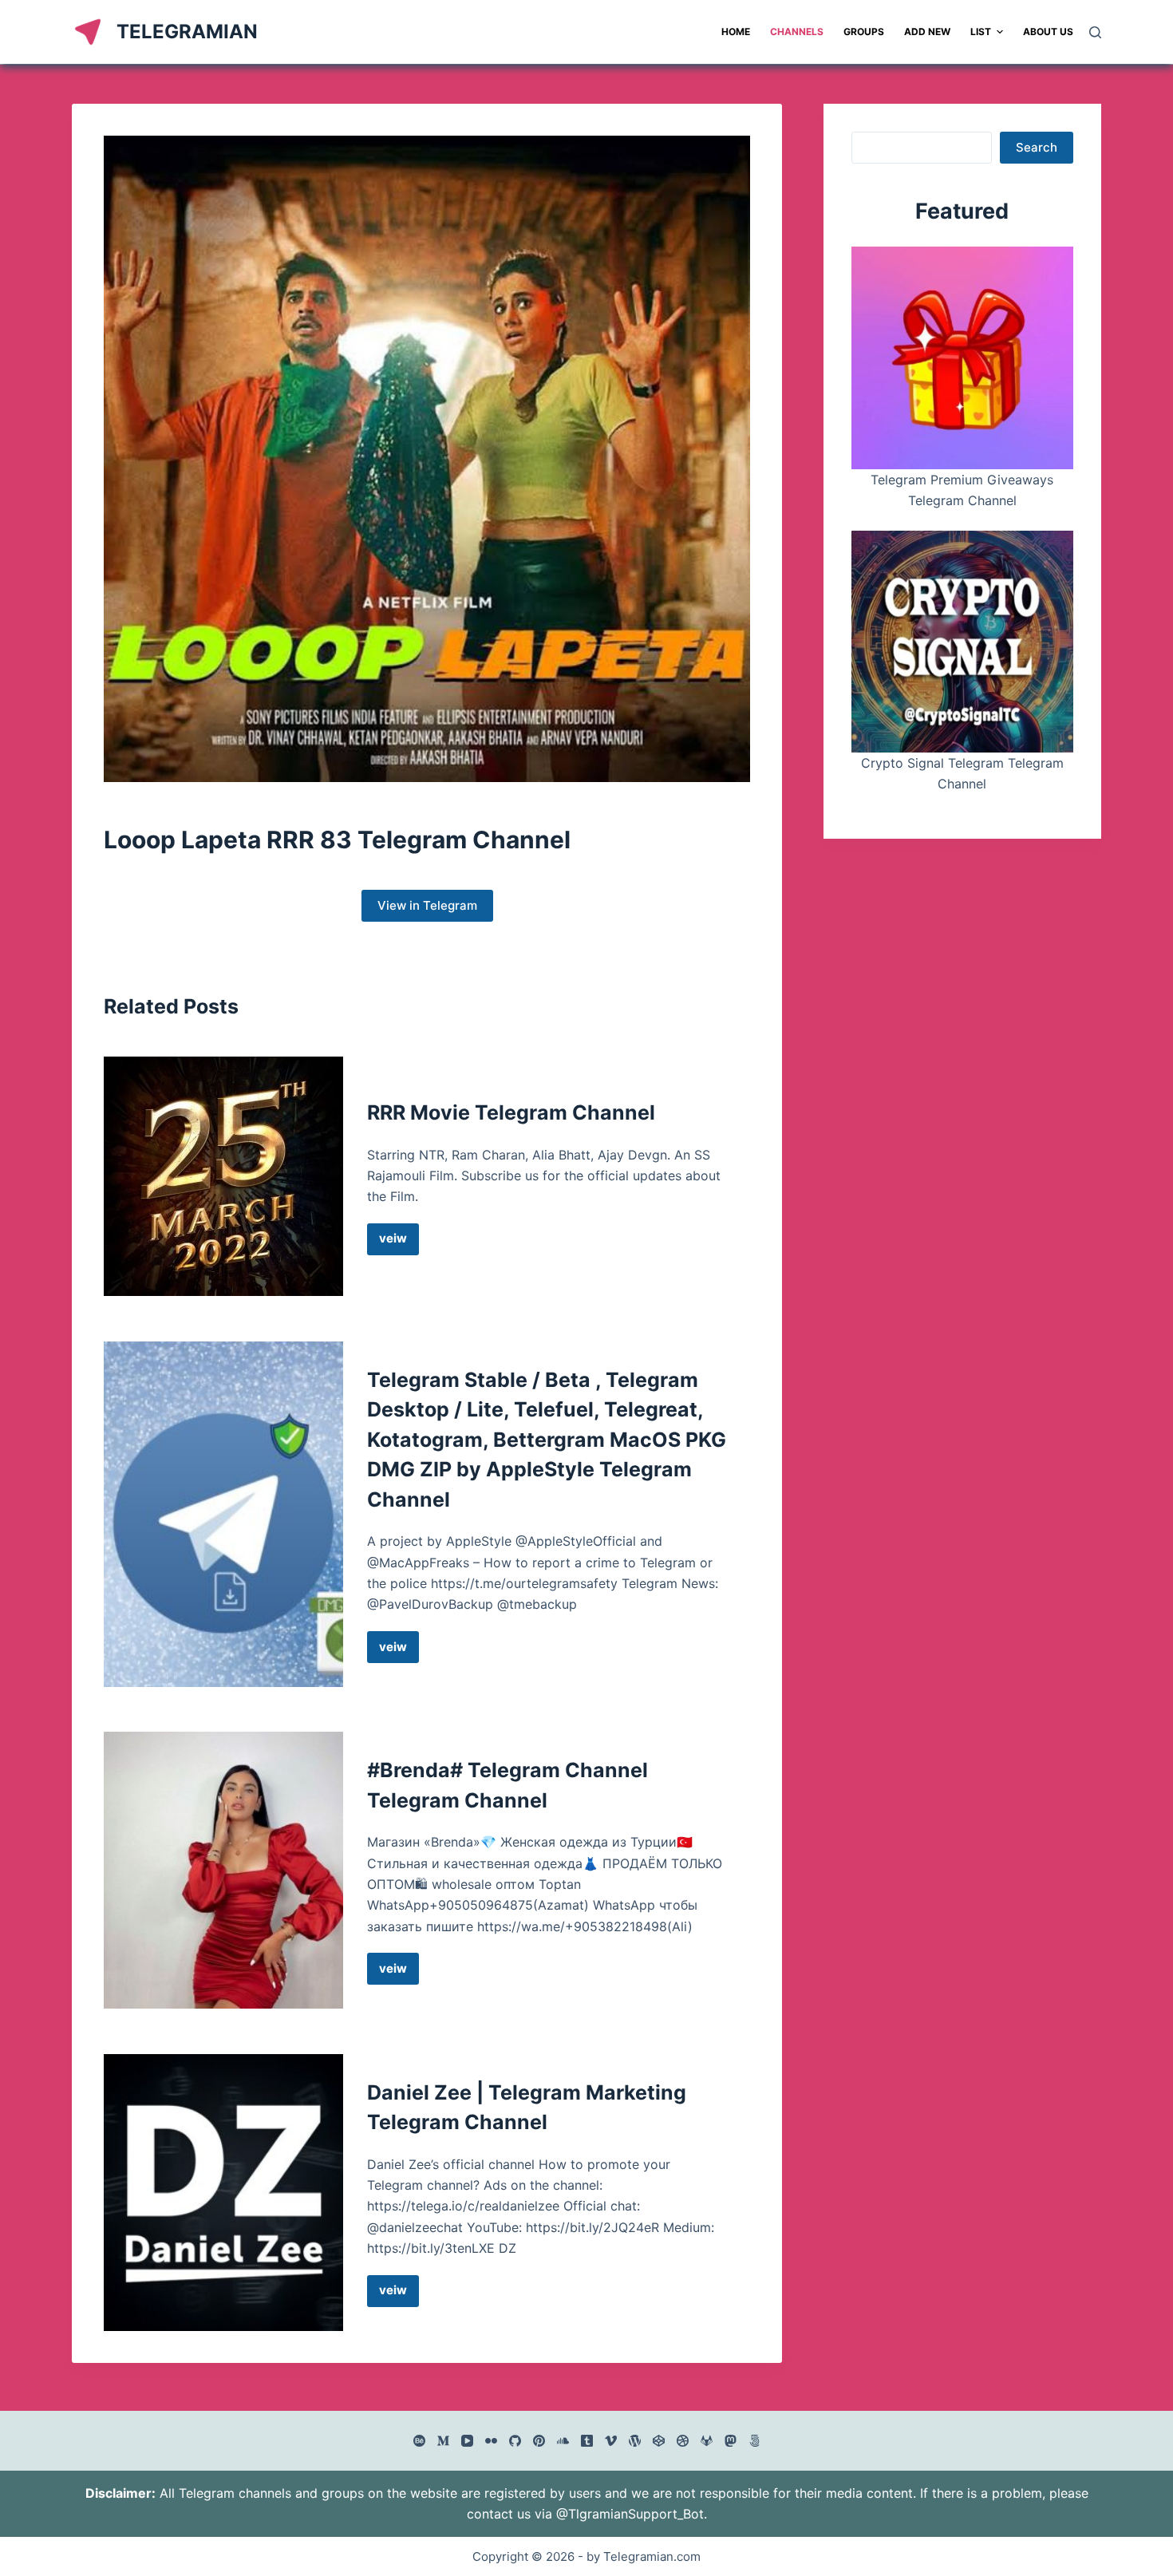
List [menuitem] (981, 32)
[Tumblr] (587, 2441)
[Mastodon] (731, 2441)
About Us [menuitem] (1048, 32)
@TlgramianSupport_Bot (630, 2514)
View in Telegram (427, 905)
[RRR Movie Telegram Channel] (223, 1176)
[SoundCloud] (563, 2441)
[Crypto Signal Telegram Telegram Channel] (962, 642)
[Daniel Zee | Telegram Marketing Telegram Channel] (223, 2193)
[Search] (1095, 32)
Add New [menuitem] (927, 32)
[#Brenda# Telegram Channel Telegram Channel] (223, 1870)
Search (1037, 147)
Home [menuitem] (736, 32)
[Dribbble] (683, 2441)
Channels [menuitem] (797, 32)
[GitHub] (515, 2441)
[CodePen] (659, 2441)
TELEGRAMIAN (187, 32)
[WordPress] (635, 2441)
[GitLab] (707, 2441)
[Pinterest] (539, 2441)
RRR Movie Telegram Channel (511, 1112)
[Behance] (419, 2441)
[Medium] (443, 2441)
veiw (399, 1243)
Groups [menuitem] (864, 32)
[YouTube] (467, 2441)
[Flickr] (491, 2441)
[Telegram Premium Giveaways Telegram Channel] (962, 358)
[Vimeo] (611, 2441)
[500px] (754, 2441)
